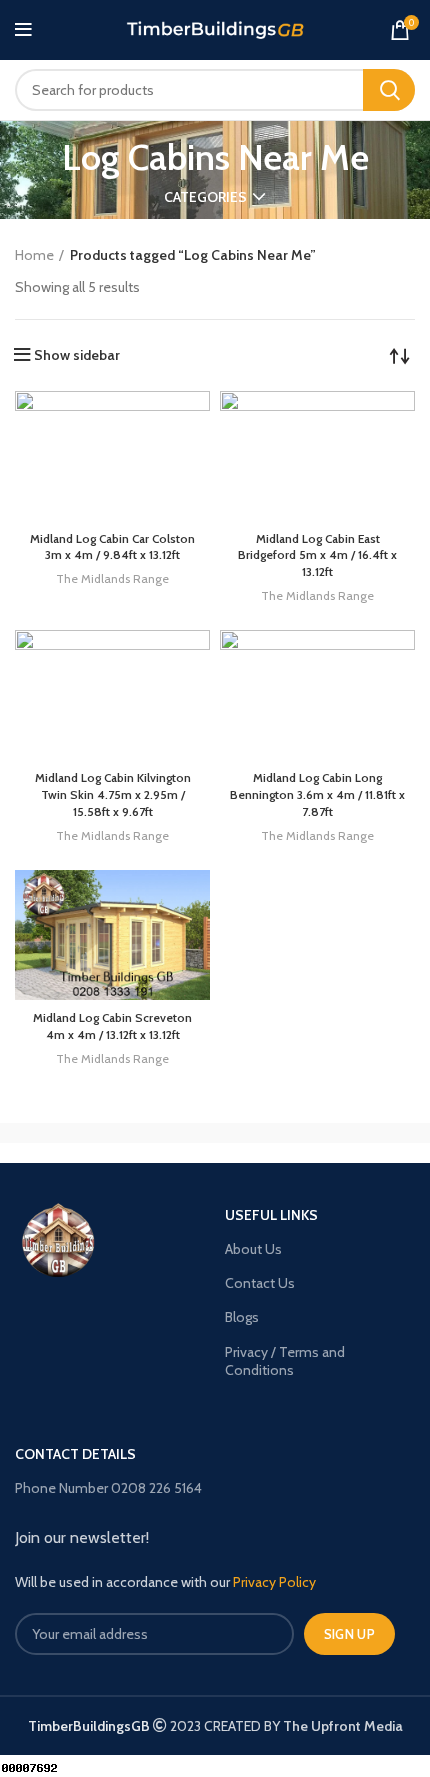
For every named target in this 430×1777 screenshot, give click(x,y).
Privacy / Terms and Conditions (285, 1361)
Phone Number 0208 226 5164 (108, 1488)
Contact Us (260, 1283)
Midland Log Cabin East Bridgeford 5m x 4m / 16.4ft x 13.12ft (317, 555)
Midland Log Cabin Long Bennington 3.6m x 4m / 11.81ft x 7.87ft (317, 794)
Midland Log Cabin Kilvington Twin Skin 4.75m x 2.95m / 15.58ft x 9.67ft (113, 794)
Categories (205, 197)
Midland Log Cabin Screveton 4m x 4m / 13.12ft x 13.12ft (112, 1026)
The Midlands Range (112, 578)
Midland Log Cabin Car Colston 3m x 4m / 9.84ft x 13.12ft (112, 547)
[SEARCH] (389, 90)
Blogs (242, 1317)
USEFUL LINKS (271, 1215)
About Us (253, 1249)
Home (34, 255)
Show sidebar (77, 355)
